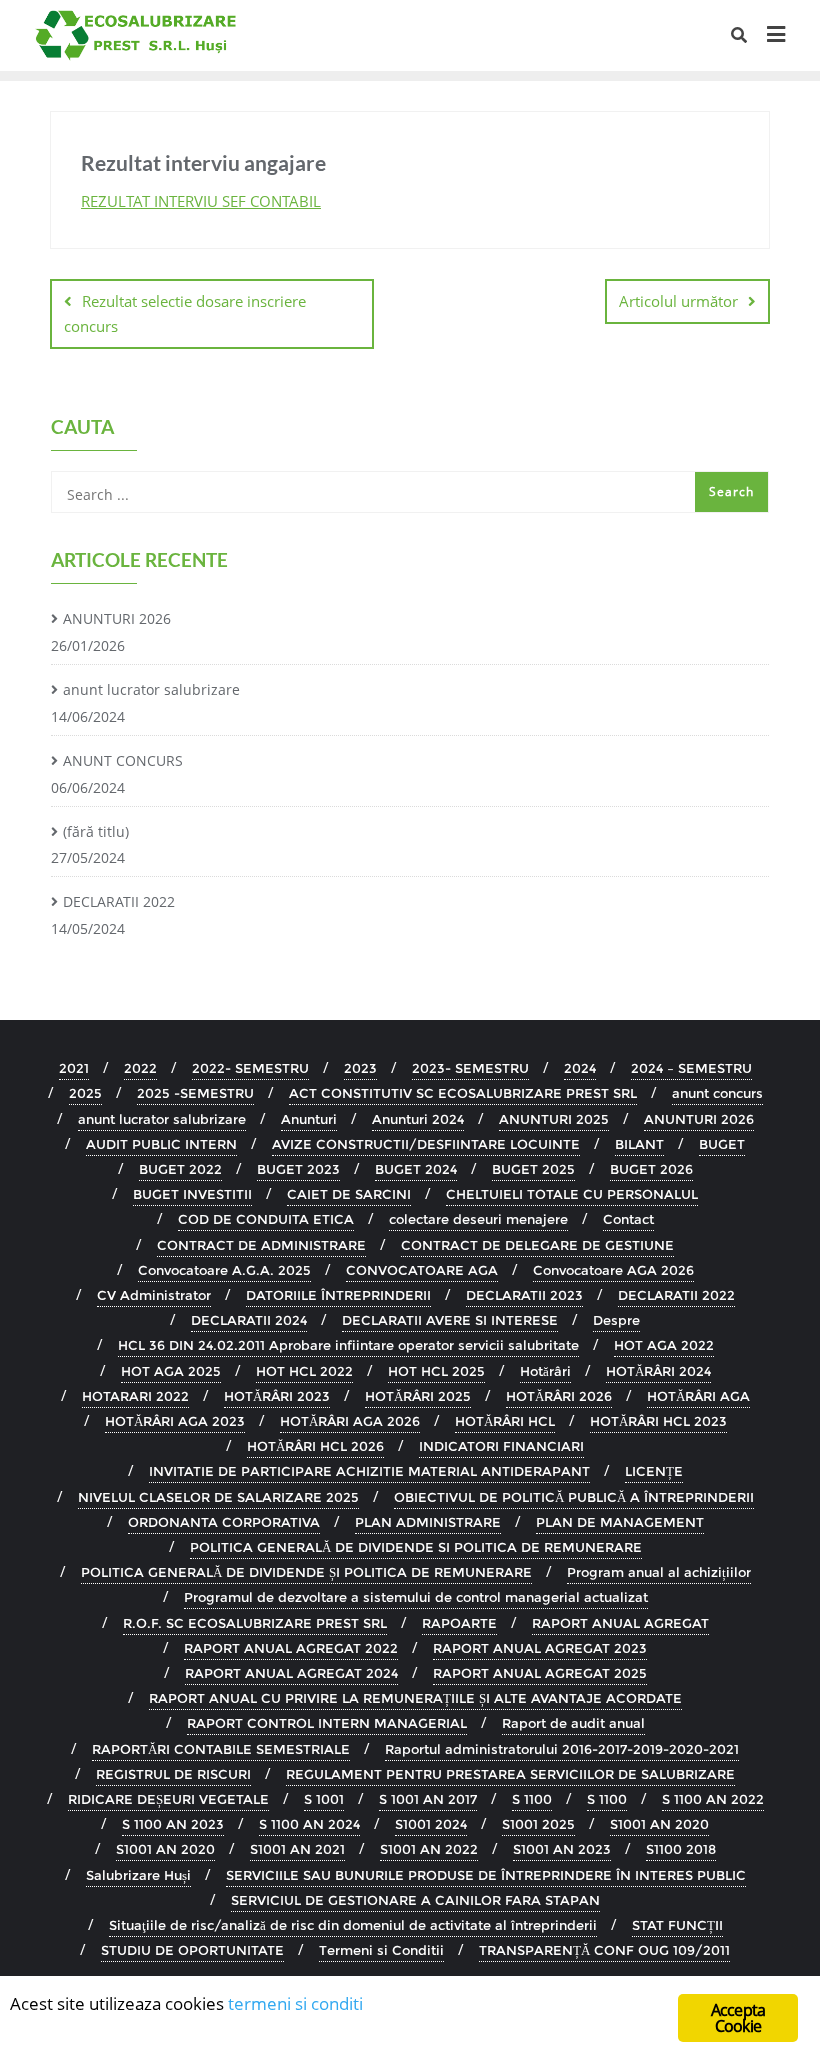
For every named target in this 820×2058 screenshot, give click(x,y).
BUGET (722, 1144)
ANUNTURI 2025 (554, 1119)
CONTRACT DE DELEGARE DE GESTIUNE (537, 1245)
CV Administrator (154, 1295)
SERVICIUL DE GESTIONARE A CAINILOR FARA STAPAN (415, 1900)
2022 (140, 1068)
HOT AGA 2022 (664, 1345)
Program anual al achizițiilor (659, 1572)
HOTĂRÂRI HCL (505, 1421)
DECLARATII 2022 (119, 901)
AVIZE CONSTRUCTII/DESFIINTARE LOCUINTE (426, 1144)
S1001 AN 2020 (659, 1824)
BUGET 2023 (298, 1169)
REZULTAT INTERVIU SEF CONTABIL (201, 201)
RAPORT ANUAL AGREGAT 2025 (540, 1673)
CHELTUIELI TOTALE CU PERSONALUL (572, 1194)
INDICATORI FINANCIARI (501, 1446)
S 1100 (532, 1799)
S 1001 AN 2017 (428, 1799)
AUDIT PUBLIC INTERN (161, 1144)
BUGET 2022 (180, 1169)
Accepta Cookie (738, 2018)
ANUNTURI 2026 (117, 618)
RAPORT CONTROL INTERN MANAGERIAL (327, 1723)
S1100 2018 (681, 1849)
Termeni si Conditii (381, 1950)
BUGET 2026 (651, 1169)
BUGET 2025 (533, 1169)
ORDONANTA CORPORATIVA (224, 1522)
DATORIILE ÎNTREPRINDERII (338, 1295)
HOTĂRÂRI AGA (698, 1396)
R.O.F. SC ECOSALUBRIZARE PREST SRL (255, 1623)
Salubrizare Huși (138, 1875)
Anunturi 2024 (418, 1119)
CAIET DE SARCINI (349, 1194)
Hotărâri (545, 1371)
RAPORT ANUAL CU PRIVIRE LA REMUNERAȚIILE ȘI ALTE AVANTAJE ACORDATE (415, 1698)
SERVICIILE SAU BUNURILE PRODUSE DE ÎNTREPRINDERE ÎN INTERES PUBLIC (486, 1875)
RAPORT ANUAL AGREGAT (620, 1623)
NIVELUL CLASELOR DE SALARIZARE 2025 (218, 1497)
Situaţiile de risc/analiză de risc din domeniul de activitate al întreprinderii (353, 1925)
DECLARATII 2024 (249, 1320)
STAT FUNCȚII (677, 1925)
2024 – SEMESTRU (691, 1068)
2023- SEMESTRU (470, 1068)
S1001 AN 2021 (297, 1849)
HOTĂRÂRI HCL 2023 (658, 1421)
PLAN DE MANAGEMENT (620, 1522)
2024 (580, 1068)
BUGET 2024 (416, 1169)
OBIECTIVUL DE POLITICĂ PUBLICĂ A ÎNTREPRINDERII (574, 1497)
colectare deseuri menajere (478, 1219)
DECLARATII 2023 (524, 1295)
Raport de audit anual (573, 1723)
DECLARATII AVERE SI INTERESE (450, 1320)
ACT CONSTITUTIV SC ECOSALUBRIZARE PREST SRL (463, 1093)
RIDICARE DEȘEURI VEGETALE (168, 1799)
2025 (85, 1093)
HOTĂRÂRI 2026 (559, 1396)
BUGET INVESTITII (192, 1194)
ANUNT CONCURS (123, 760)
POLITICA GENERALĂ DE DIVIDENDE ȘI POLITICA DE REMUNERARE (306, 1572)
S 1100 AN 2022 (713, 1799)
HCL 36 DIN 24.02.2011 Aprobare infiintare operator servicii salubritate (348, 1345)
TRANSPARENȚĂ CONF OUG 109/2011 (604, 1950)
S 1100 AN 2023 (173, 1824)
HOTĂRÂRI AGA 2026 (350, 1421)
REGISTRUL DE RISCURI (173, 1774)
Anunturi (309, 1119)
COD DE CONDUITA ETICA (266, 1219)
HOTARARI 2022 (135, 1396)
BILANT (639, 1144)
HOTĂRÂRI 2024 (658, 1371)
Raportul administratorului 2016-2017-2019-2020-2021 (562, 1749)
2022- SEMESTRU (250, 1068)
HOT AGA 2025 (171, 1371)
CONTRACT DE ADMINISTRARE (261, 1245)
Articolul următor (678, 301)
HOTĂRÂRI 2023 (277, 1396)
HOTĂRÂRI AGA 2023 (175, 1421)
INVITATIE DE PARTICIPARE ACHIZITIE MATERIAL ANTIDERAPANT (369, 1471)
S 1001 (324, 1799)
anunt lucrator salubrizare (151, 689)
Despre (616, 1320)
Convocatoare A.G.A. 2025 (224, 1270)
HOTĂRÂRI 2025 (418, 1396)
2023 (360, 1068)
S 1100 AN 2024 (309, 1824)
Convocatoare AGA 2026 (613, 1270)
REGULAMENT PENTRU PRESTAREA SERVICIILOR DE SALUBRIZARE (510, 1774)
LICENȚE (654, 1471)
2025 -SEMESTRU (195, 1093)
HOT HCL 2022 (304, 1371)
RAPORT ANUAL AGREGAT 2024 (291, 1673)
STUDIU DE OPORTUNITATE (192, 1950)
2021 (74, 1068)
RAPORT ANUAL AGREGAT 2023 (540, 1648)
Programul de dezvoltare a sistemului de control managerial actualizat (416, 1597)
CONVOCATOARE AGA (422, 1270)
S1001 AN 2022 (429, 1849)
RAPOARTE (459, 1623)
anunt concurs (717, 1093)
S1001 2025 (538, 1824)
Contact (628, 1219)
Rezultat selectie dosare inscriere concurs (185, 313)
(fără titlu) (96, 831)
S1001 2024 (431, 1824)
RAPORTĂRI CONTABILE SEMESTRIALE (221, 1749)
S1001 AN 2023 (562, 1849)
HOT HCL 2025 (436, 1371)
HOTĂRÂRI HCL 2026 (315, 1446)
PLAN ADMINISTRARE (428, 1522)
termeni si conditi (295, 2003)
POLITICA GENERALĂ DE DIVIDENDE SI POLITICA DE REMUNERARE (416, 1547)
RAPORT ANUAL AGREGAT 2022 (291, 1648)
